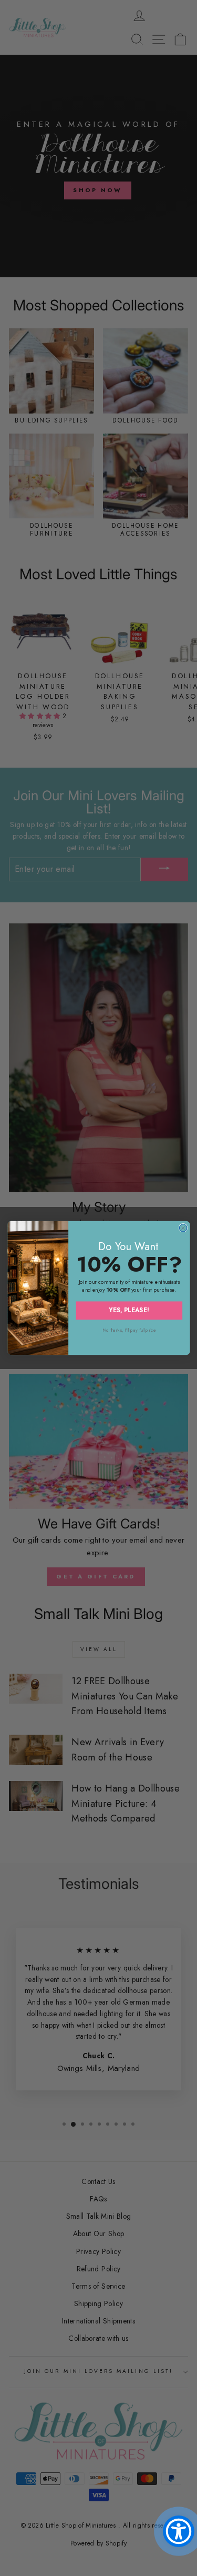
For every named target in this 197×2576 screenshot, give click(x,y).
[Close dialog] (183, 1227)
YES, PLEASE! (129, 1310)
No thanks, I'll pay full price (129, 1330)
